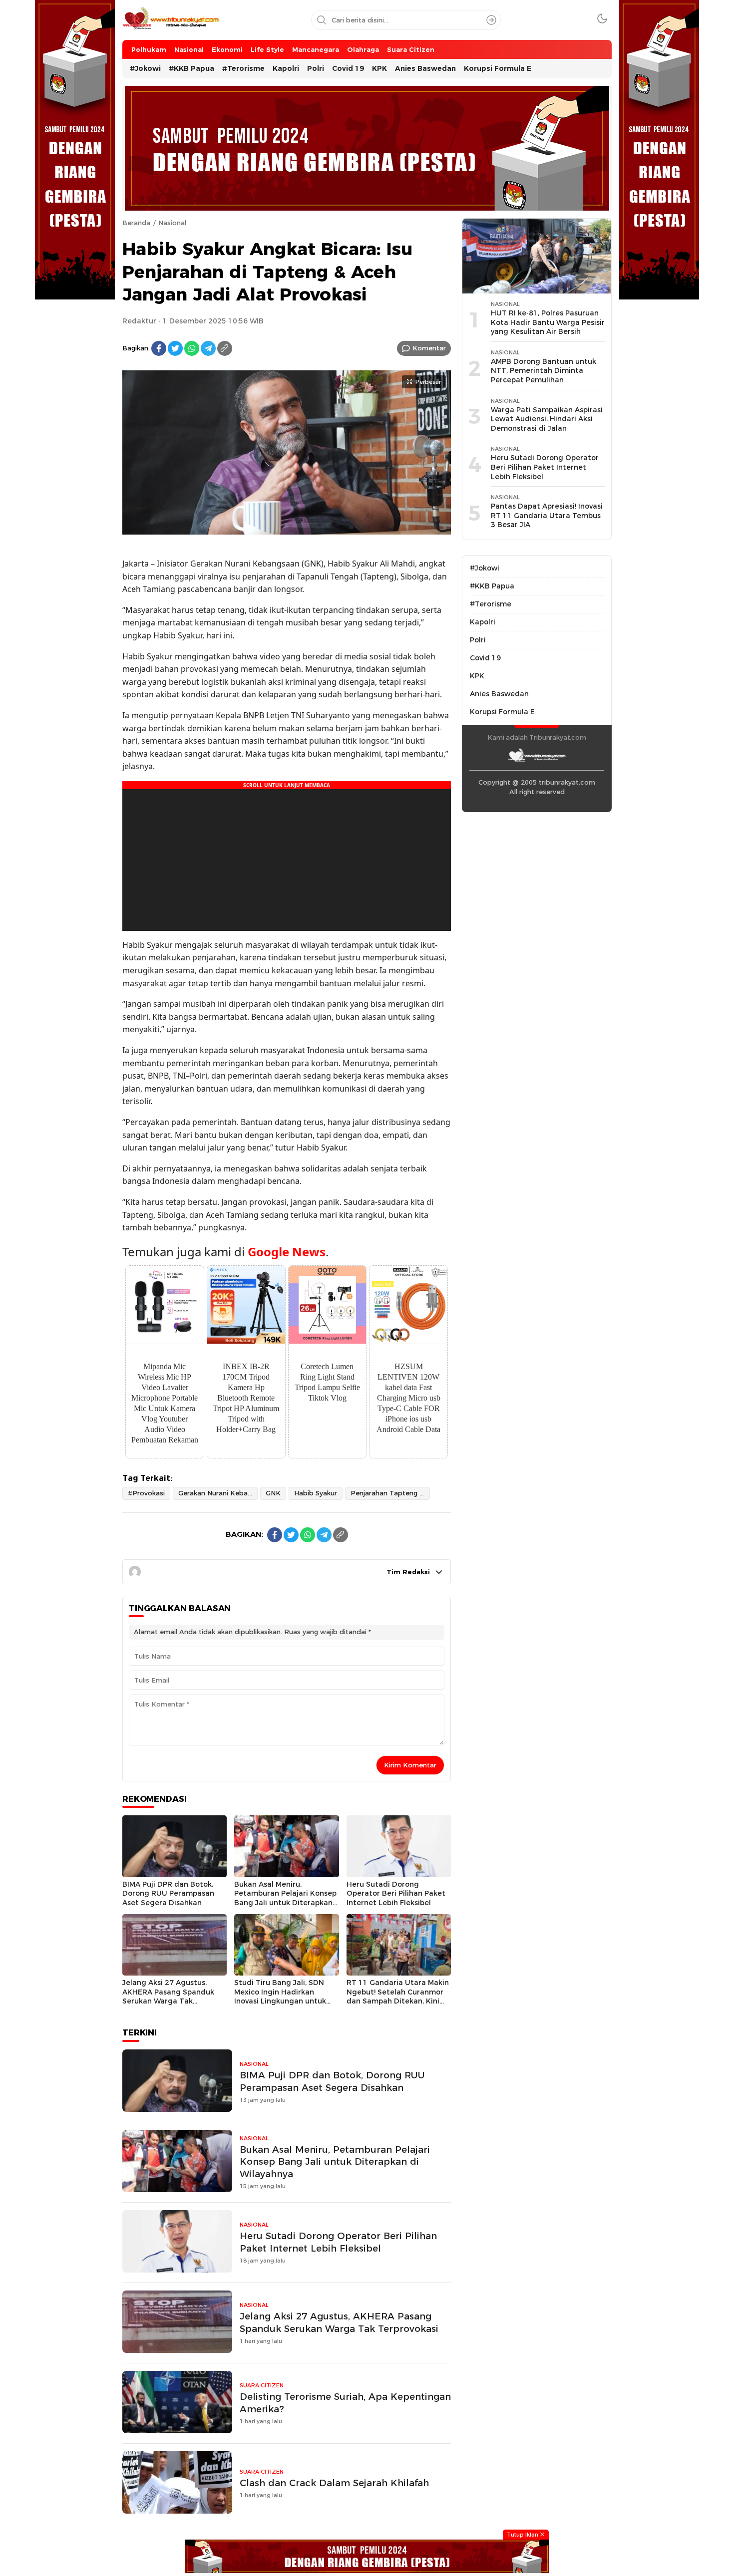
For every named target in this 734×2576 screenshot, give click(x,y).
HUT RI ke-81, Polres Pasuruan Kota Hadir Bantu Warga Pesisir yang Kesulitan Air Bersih (548, 322)
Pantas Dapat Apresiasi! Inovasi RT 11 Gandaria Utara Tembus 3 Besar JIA (547, 515)
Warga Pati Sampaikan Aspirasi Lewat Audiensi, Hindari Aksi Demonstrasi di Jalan (547, 419)
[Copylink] (225, 348)
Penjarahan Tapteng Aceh (390, 1493)
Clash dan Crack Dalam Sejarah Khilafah (334, 2483)
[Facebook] (159, 348)
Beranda (136, 223)
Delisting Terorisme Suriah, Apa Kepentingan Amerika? (345, 2403)
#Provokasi (146, 1493)
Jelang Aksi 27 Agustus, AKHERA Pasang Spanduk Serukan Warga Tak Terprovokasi (168, 1997)
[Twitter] (175, 348)
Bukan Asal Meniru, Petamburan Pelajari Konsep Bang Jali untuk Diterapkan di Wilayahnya (285, 1898)
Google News (287, 1252)
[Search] (491, 20)
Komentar (429, 348)
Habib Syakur (316, 1493)
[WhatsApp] (192, 348)
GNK (273, 1493)
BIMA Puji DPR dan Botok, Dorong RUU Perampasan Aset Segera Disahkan (168, 1893)
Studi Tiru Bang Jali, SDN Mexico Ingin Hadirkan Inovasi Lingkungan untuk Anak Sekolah (280, 1997)
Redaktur (139, 321)
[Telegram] (208, 348)
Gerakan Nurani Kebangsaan (218, 1493)
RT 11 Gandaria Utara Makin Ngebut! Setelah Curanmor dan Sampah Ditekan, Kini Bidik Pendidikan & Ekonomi (398, 1997)
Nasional (172, 223)
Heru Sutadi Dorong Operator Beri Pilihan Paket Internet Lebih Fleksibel (396, 1893)
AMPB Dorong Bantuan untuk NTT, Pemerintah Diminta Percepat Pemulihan (544, 371)
